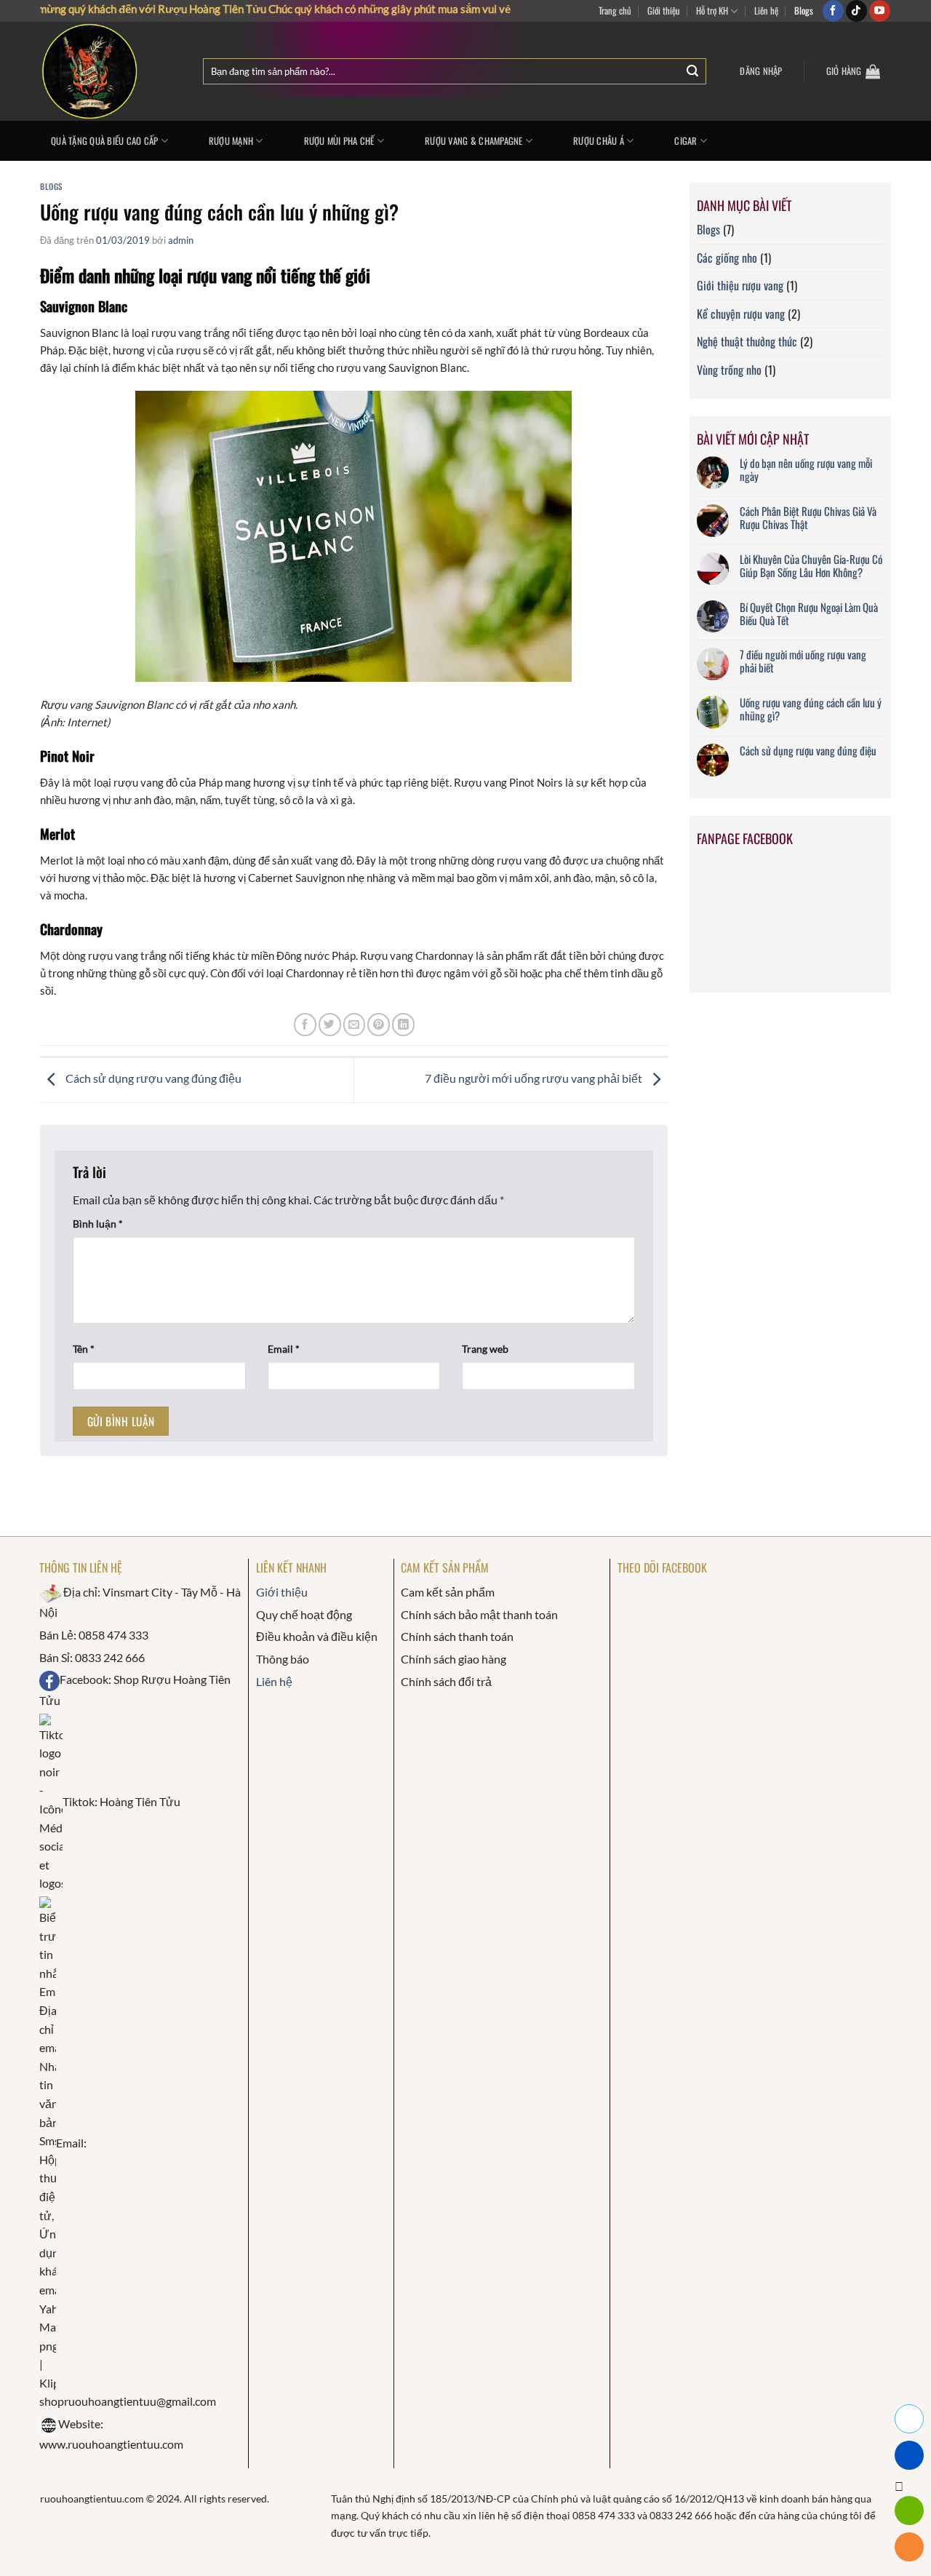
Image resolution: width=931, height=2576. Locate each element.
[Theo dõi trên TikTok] (856, 11)
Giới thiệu (664, 11)
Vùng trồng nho (729, 370)
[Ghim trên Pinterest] (379, 1024)
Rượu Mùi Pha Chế (339, 141)
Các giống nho (727, 258)
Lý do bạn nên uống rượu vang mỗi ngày (806, 469)
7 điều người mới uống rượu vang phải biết (535, 1079)
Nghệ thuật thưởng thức (747, 341)
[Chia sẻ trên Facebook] (305, 1024)
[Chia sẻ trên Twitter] (330, 1024)
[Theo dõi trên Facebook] (833, 11)
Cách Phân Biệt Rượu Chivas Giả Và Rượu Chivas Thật (808, 517)
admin (181, 240)
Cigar (686, 141)
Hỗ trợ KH (712, 11)
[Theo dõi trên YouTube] (880, 11)
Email (284, 1349)
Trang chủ (615, 11)
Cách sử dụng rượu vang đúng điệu (152, 1079)
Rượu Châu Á (599, 141)
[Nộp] (692, 72)
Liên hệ (766, 11)
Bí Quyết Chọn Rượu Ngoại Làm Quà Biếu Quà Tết (809, 613)
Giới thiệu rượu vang (740, 285)
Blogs (804, 11)
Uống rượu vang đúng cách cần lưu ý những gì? (811, 709)
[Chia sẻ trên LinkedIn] (403, 1024)
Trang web (485, 1349)
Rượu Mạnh (231, 141)
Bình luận (98, 1224)
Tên (84, 1349)
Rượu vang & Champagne (474, 141)
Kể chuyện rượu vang (741, 314)
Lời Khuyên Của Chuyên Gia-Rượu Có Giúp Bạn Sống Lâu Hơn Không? (811, 565)
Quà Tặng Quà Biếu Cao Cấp (104, 141)
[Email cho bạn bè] (355, 1024)
